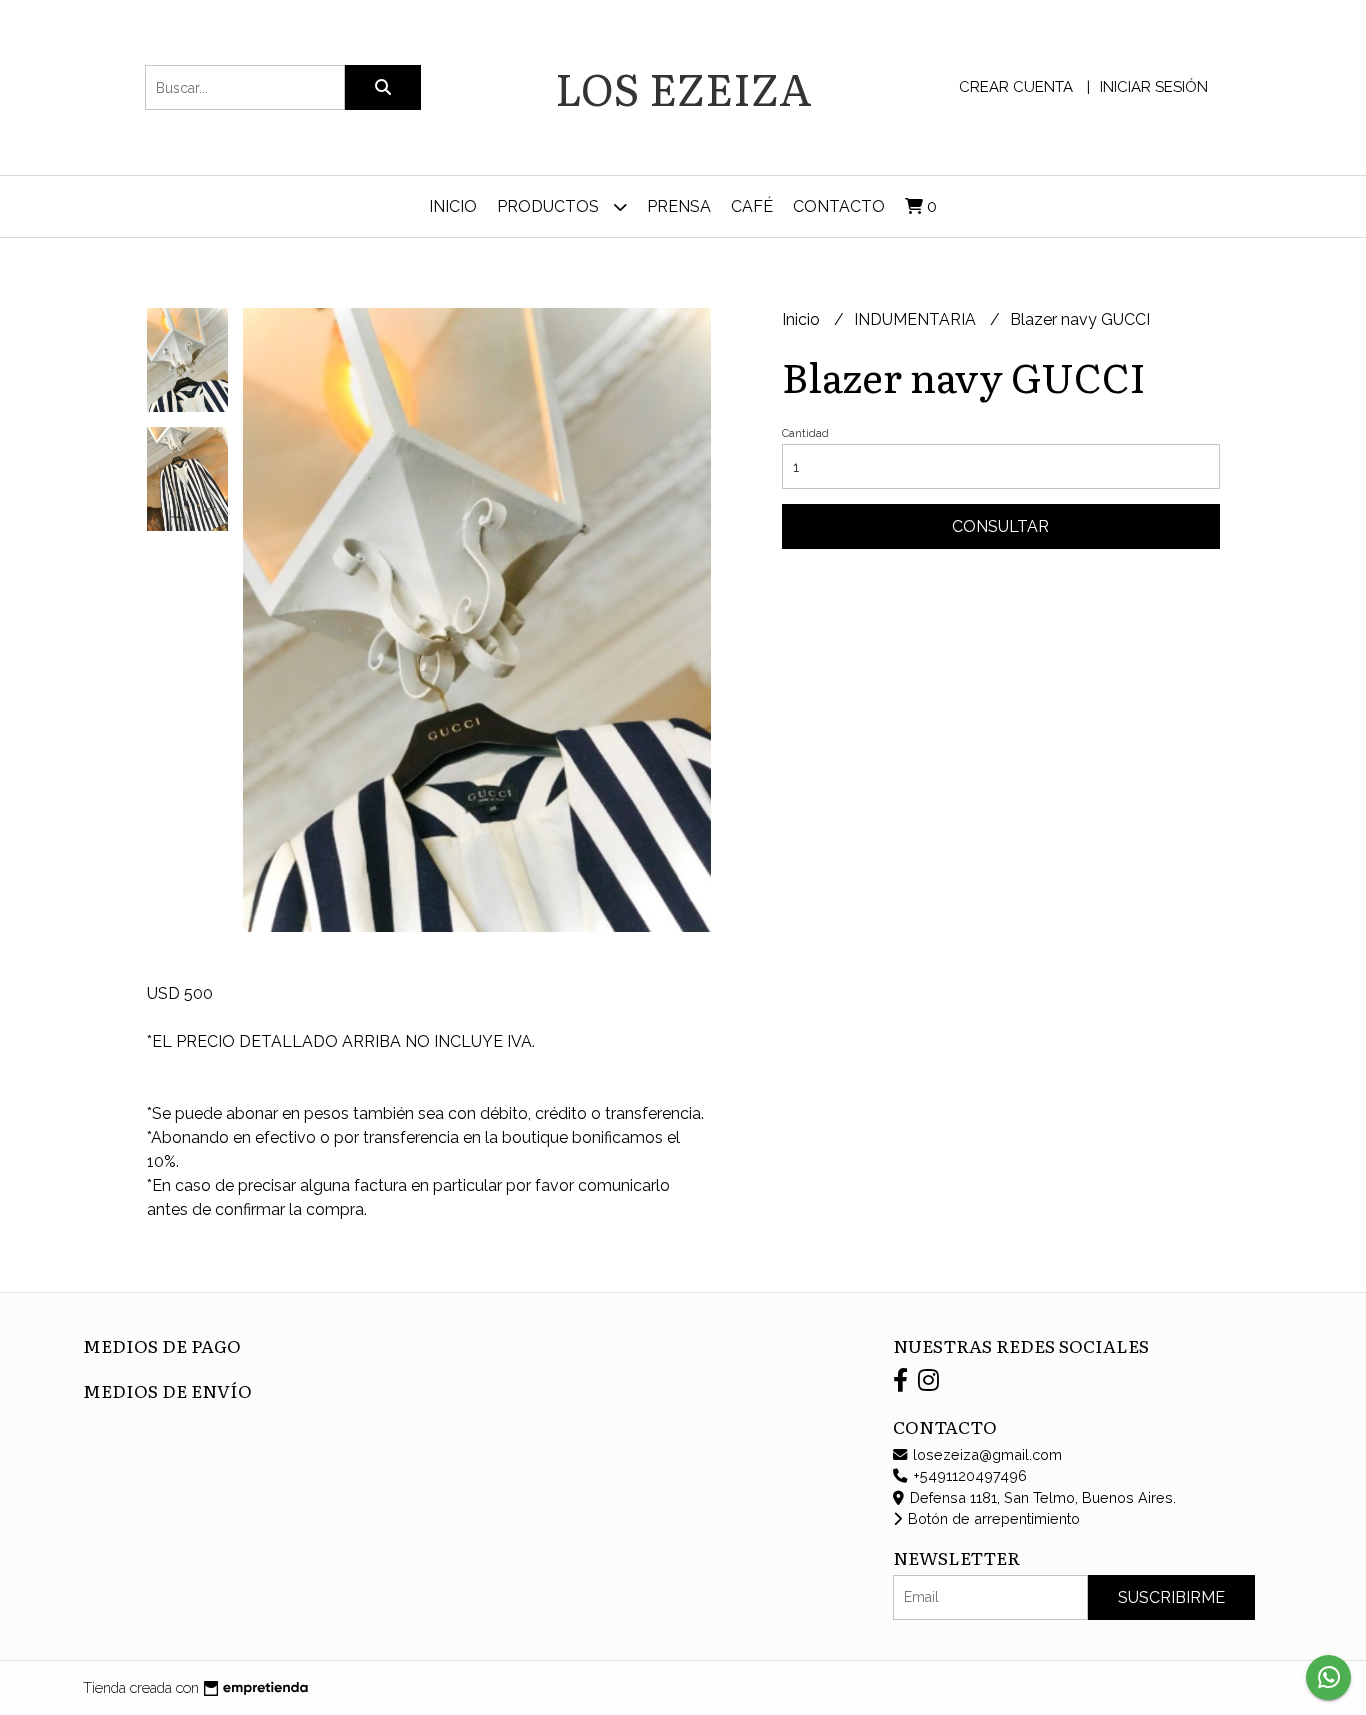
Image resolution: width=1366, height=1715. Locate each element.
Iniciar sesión (1154, 87)
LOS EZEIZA (683, 87)
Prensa (679, 206)
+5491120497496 (968, 1475)
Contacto (839, 206)
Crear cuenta (1016, 87)
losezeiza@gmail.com (985, 1454)
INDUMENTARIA (917, 319)
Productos (550, 206)
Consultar (1000, 526)
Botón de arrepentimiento (992, 1518)
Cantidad (805, 433)
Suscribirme (1171, 1597)
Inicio (453, 206)
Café (752, 206)
